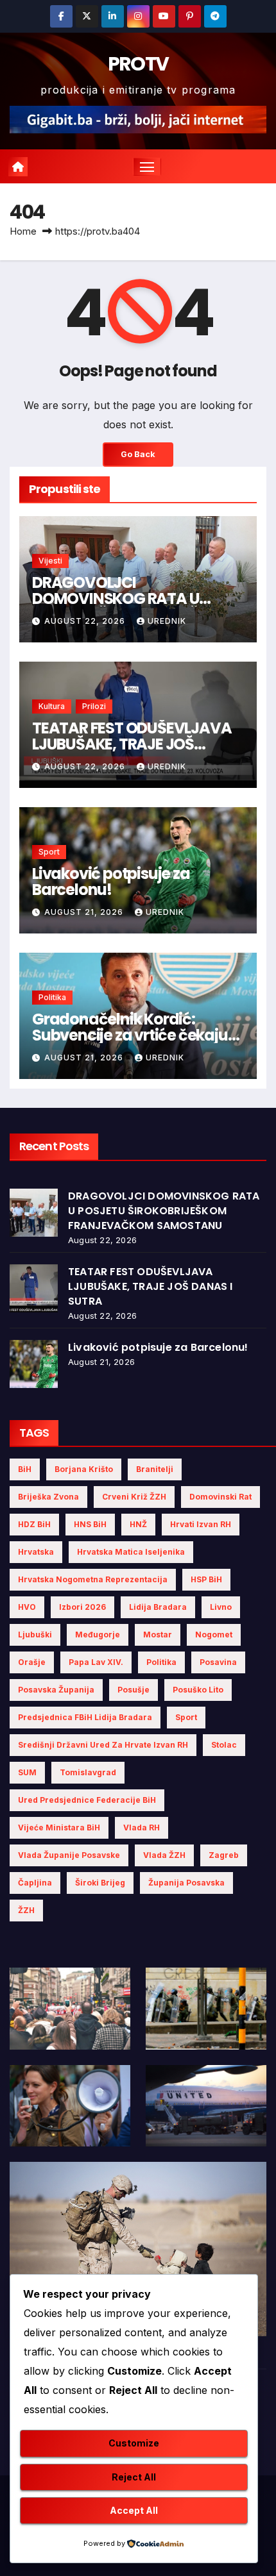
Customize (134, 2443)
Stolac (224, 1745)
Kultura (52, 706)
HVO (27, 1607)
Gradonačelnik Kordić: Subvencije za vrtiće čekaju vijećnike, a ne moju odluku (130, 1035)
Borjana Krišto (84, 1469)
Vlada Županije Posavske (69, 1855)
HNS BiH (90, 1524)
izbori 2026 (82, 1607)
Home (23, 231)
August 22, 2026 (86, 621)
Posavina (218, 1662)
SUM (27, 1772)
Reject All (134, 2477)
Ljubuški (35, 1635)
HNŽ (138, 1524)
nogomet (214, 1635)
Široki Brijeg (100, 1883)
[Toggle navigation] (147, 167)
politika (161, 1662)
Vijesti (50, 561)
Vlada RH (142, 1827)
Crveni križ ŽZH (134, 1497)
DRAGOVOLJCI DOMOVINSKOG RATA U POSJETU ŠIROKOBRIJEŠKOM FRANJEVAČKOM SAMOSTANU (164, 1211)
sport (186, 1717)
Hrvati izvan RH (201, 1524)
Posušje (134, 1690)
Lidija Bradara (158, 1607)
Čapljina (35, 1883)
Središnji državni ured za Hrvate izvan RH (103, 1745)
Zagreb (224, 1855)
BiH (25, 1469)
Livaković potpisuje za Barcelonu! (111, 882)
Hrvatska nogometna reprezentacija (93, 1579)
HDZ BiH (34, 1524)
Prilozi (94, 706)
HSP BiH (206, 1579)
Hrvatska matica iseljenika (131, 1552)
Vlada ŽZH (164, 1855)
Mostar (158, 1635)
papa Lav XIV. (96, 1662)
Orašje (32, 1662)
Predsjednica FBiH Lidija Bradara (85, 1717)
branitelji (155, 1469)
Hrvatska (36, 1552)
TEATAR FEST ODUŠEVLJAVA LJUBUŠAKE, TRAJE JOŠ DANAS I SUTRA (132, 744)
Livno (221, 1607)
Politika (52, 997)
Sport (49, 852)
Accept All (134, 2510)
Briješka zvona (48, 1497)
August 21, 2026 (85, 912)
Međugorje (98, 1635)
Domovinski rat (220, 1497)
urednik (167, 621)
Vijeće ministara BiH (59, 1827)
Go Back (138, 454)
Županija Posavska (186, 1883)
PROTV (138, 64)
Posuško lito (198, 1690)
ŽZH (26, 1910)
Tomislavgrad (88, 1772)
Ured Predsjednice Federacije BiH (87, 1800)
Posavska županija (56, 1690)
